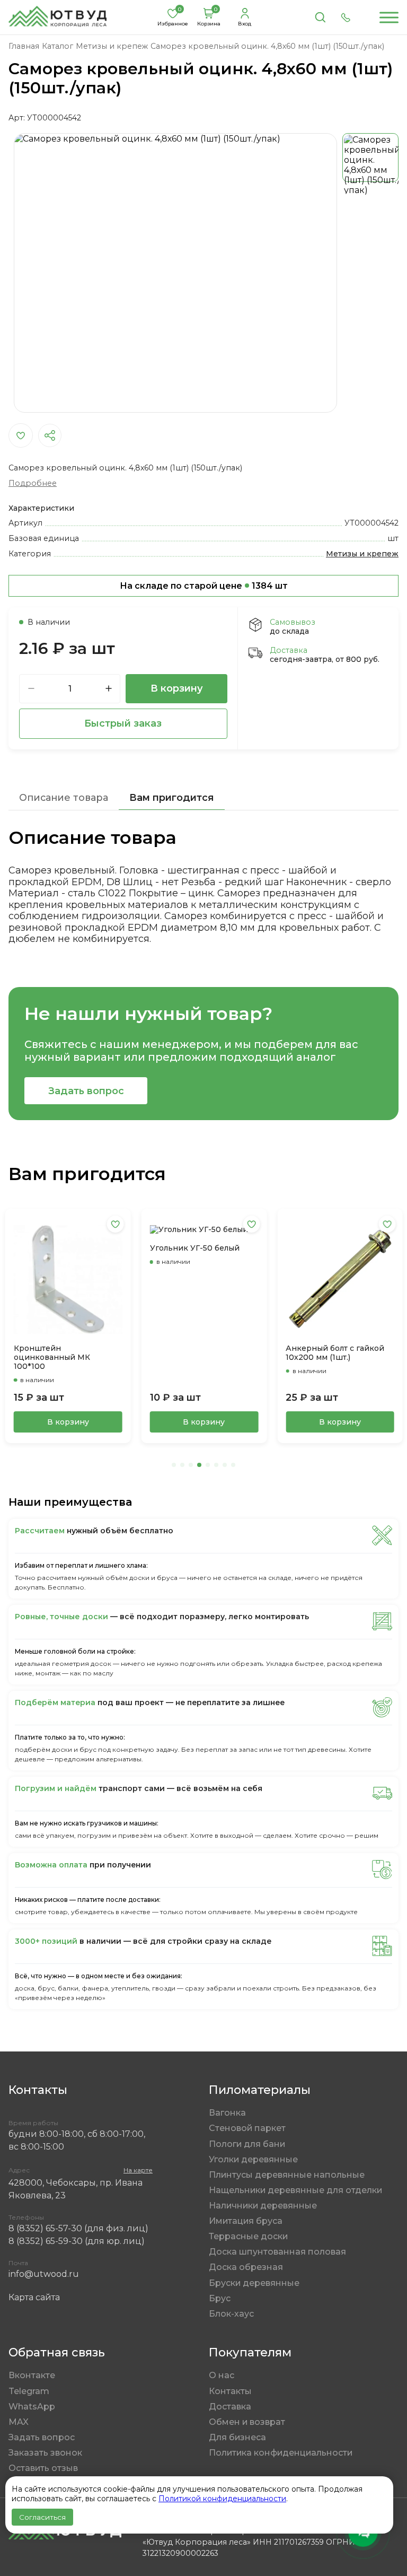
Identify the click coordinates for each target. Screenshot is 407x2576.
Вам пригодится (172, 797)
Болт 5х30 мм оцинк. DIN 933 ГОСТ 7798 (336, 1351)
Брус (220, 2298)
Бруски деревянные (254, 2283)
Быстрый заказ (123, 723)
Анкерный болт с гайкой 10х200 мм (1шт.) (199, 1353)
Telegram (29, 2391)
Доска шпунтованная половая (277, 2252)
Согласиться (42, 2517)
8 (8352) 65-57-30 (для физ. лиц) (78, 2228)
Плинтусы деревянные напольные (287, 2175)
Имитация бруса (246, 2221)
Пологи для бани (247, 2144)
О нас (222, 2375)
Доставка (230, 2407)
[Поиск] (320, 18)
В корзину (177, 688)
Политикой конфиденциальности (222, 2499)
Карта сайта (34, 2297)
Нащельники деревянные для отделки (295, 2190)
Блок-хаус (231, 2314)
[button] (174, 1465)
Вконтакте (32, 2375)
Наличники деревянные (263, 2206)
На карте (138, 2170)
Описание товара (64, 797)
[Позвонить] (346, 18)
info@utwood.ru (44, 2274)
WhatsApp (32, 2407)
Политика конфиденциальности (281, 2453)
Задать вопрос (86, 1091)
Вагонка (227, 2113)
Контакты (230, 2391)
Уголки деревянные (253, 2159)
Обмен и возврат (247, 2422)
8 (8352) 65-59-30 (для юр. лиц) (77, 2241)
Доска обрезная (246, 2267)
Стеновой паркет (247, 2128)
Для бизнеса (237, 2437)
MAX (19, 2422)
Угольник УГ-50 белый (59, 1248)
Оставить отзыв (43, 2468)
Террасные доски (248, 2236)
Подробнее (33, 483)
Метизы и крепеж (362, 554)
